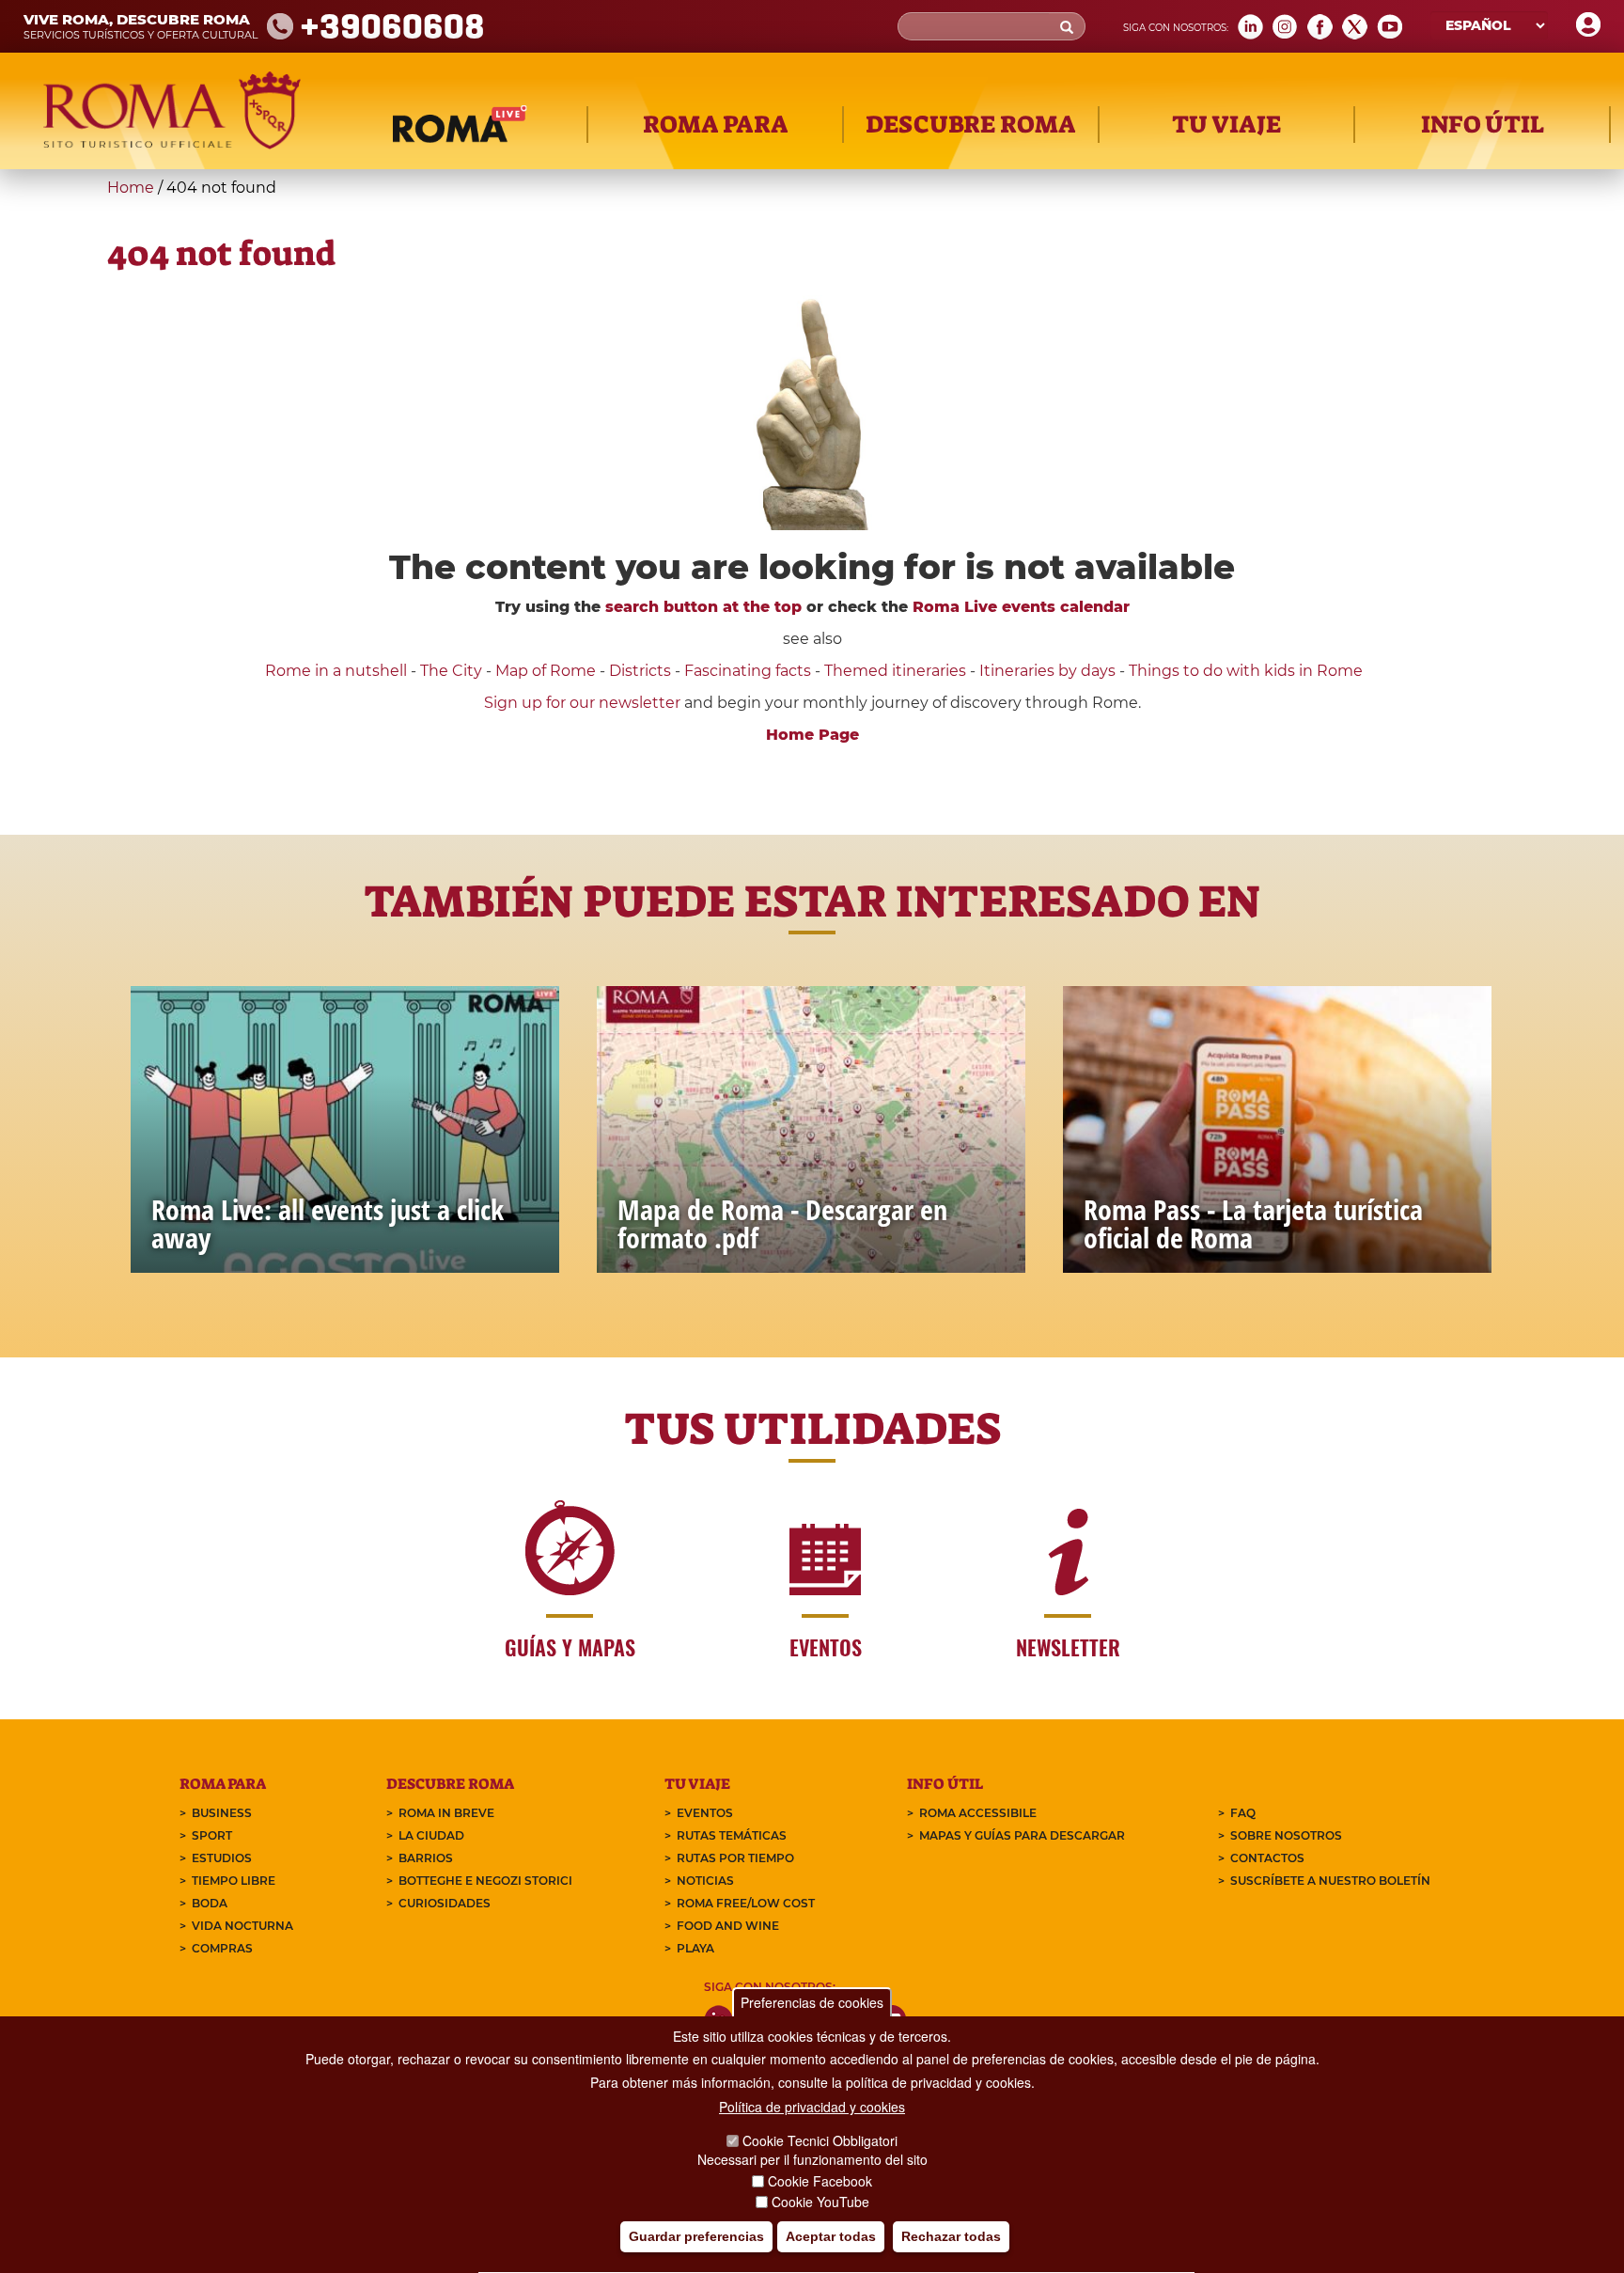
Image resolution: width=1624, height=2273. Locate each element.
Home (131, 188)
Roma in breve (446, 1813)
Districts (640, 671)
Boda (210, 1903)
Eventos (705, 1813)
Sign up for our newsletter (584, 703)
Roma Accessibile (978, 1813)
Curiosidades (445, 1903)
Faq (1243, 1813)
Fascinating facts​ (748, 671)
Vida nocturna (242, 1926)
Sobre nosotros (1286, 1835)
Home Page (812, 735)
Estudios (222, 1858)
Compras (222, 1948)
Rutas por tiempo (735, 1858)
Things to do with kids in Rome (1246, 671)
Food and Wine (728, 1926)
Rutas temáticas (732, 1835)
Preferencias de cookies (812, 2002)
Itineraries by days (1047, 671)
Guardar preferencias (696, 2236)
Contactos (1267, 1858)
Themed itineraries (895, 671)
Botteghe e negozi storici (485, 1881)
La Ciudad (431, 1835)
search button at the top (703, 607)
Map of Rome (546, 671)
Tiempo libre (234, 1881)
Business (222, 1813)
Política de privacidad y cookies (812, 2107)
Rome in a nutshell (336, 671)
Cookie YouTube (820, 2202)
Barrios (426, 1858)
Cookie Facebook (820, 2181)
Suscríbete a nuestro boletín (1330, 1881)
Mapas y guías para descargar (1022, 1835)
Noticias (705, 1881)
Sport (212, 1835)
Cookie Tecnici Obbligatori (820, 2140)
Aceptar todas (831, 2236)
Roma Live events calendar (1021, 607)
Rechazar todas (951, 2236)
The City (451, 671)
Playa (695, 1948)
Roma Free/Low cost (746, 1903)
